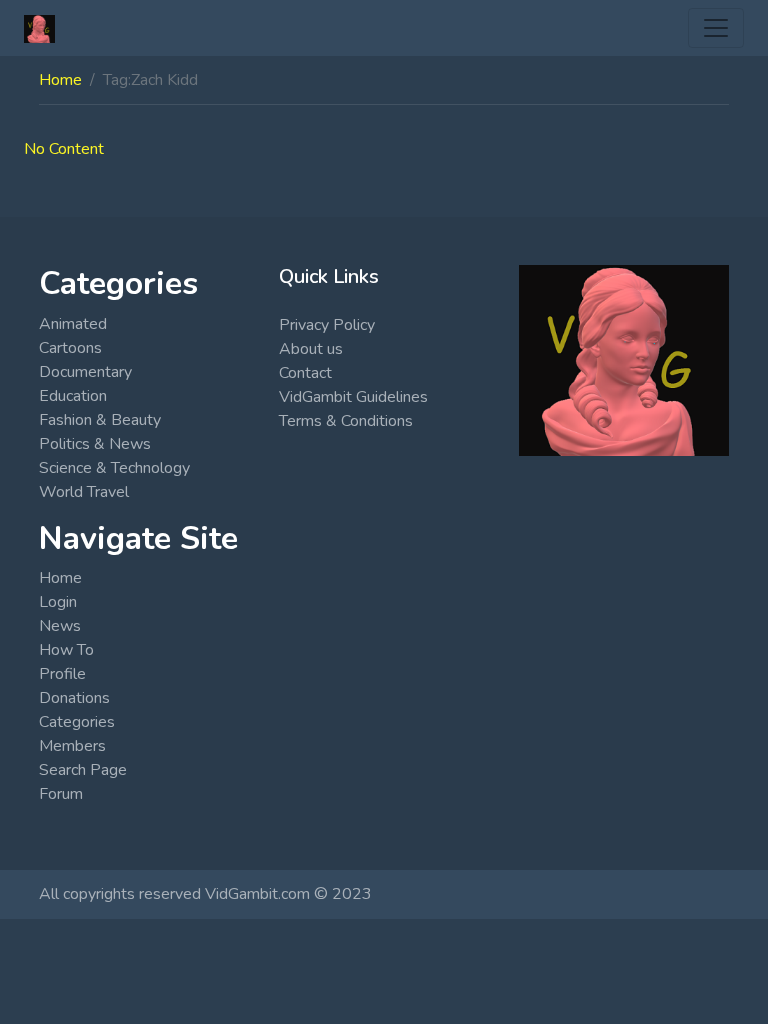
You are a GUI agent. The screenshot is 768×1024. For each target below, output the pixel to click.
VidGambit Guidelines (353, 397)
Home (60, 80)
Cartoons (70, 348)
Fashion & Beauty (100, 420)
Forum (61, 794)
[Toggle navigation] (716, 28)
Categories (77, 722)
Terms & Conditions (346, 421)
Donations (74, 698)
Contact (305, 373)
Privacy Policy (327, 325)
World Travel (84, 492)
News (60, 626)
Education (73, 396)
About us (311, 349)
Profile (62, 674)
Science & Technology (114, 468)
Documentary (85, 372)
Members (72, 746)
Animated (73, 324)
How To (66, 650)
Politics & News (95, 444)
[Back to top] (62, 906)
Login (58, 602)
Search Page (83, 770)
